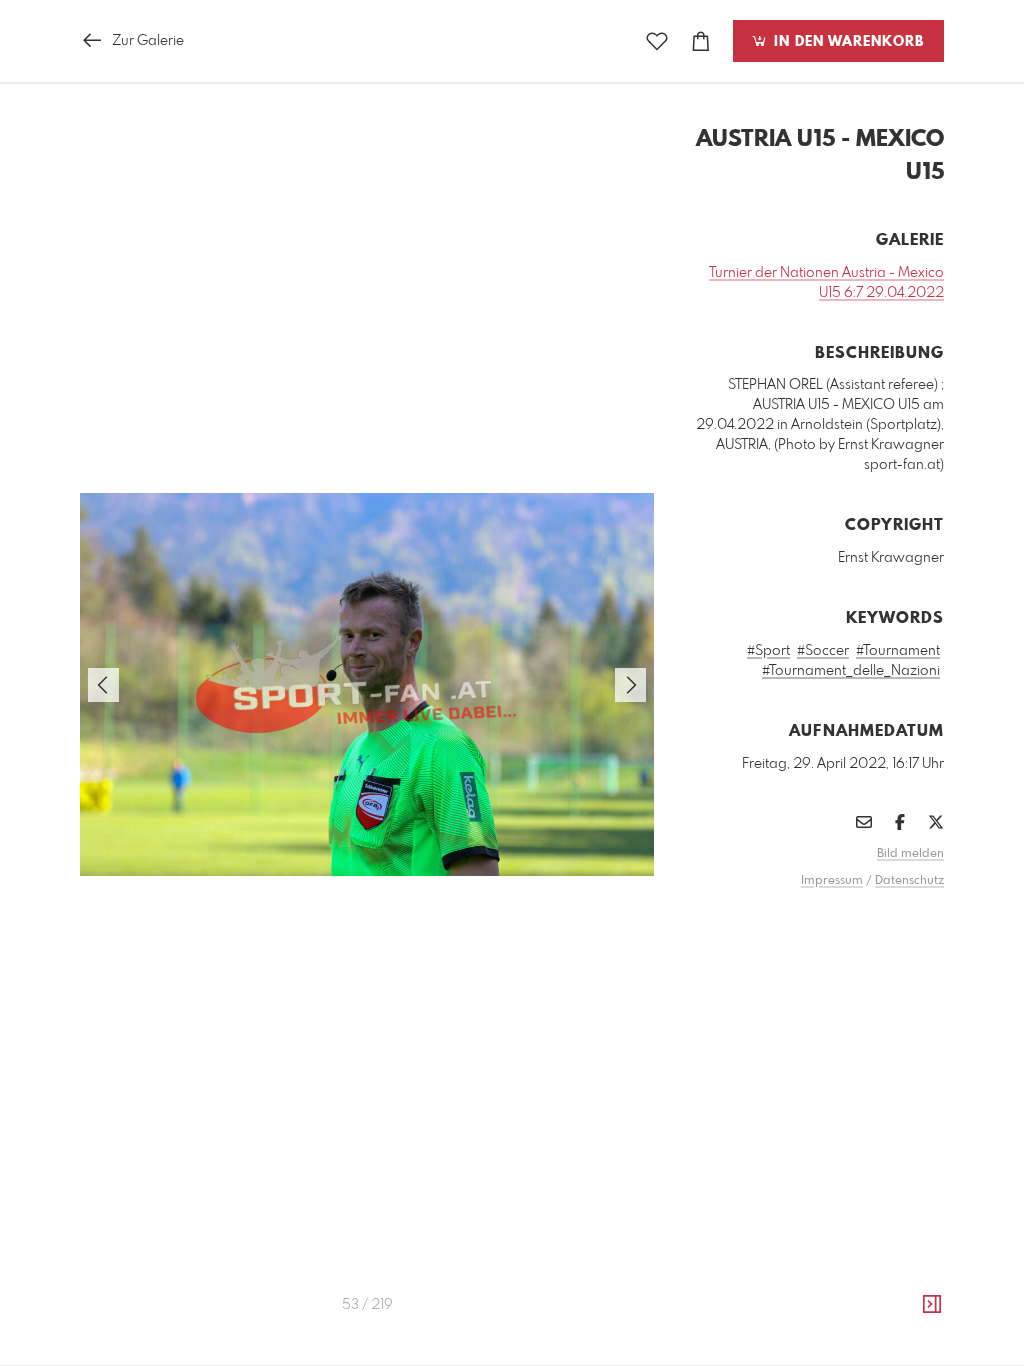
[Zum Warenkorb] (701, 41)
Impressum (832, 881)
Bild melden (910, 854)
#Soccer (823, 651)
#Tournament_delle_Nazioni (851, 671)
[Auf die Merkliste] (657, 41)
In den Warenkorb (846, 42)
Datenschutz (909, 881)
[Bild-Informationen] (932, 1305)
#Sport (768, 651)
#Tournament (898, 651)
